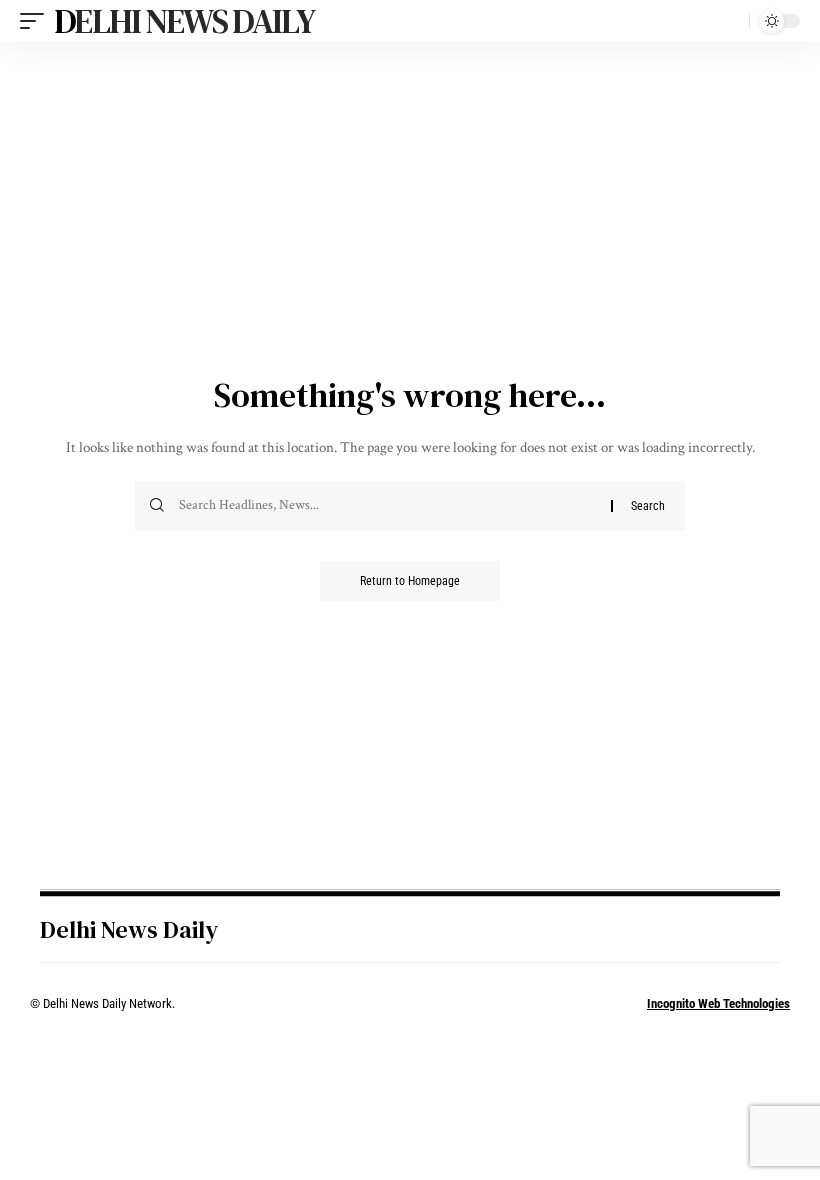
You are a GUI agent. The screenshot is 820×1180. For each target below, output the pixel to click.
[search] (729, 21)
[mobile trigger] (37, 21)
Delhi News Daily (184, 21)
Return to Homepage (410, 581)
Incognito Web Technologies (718, 1003)
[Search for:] (387, 506)
